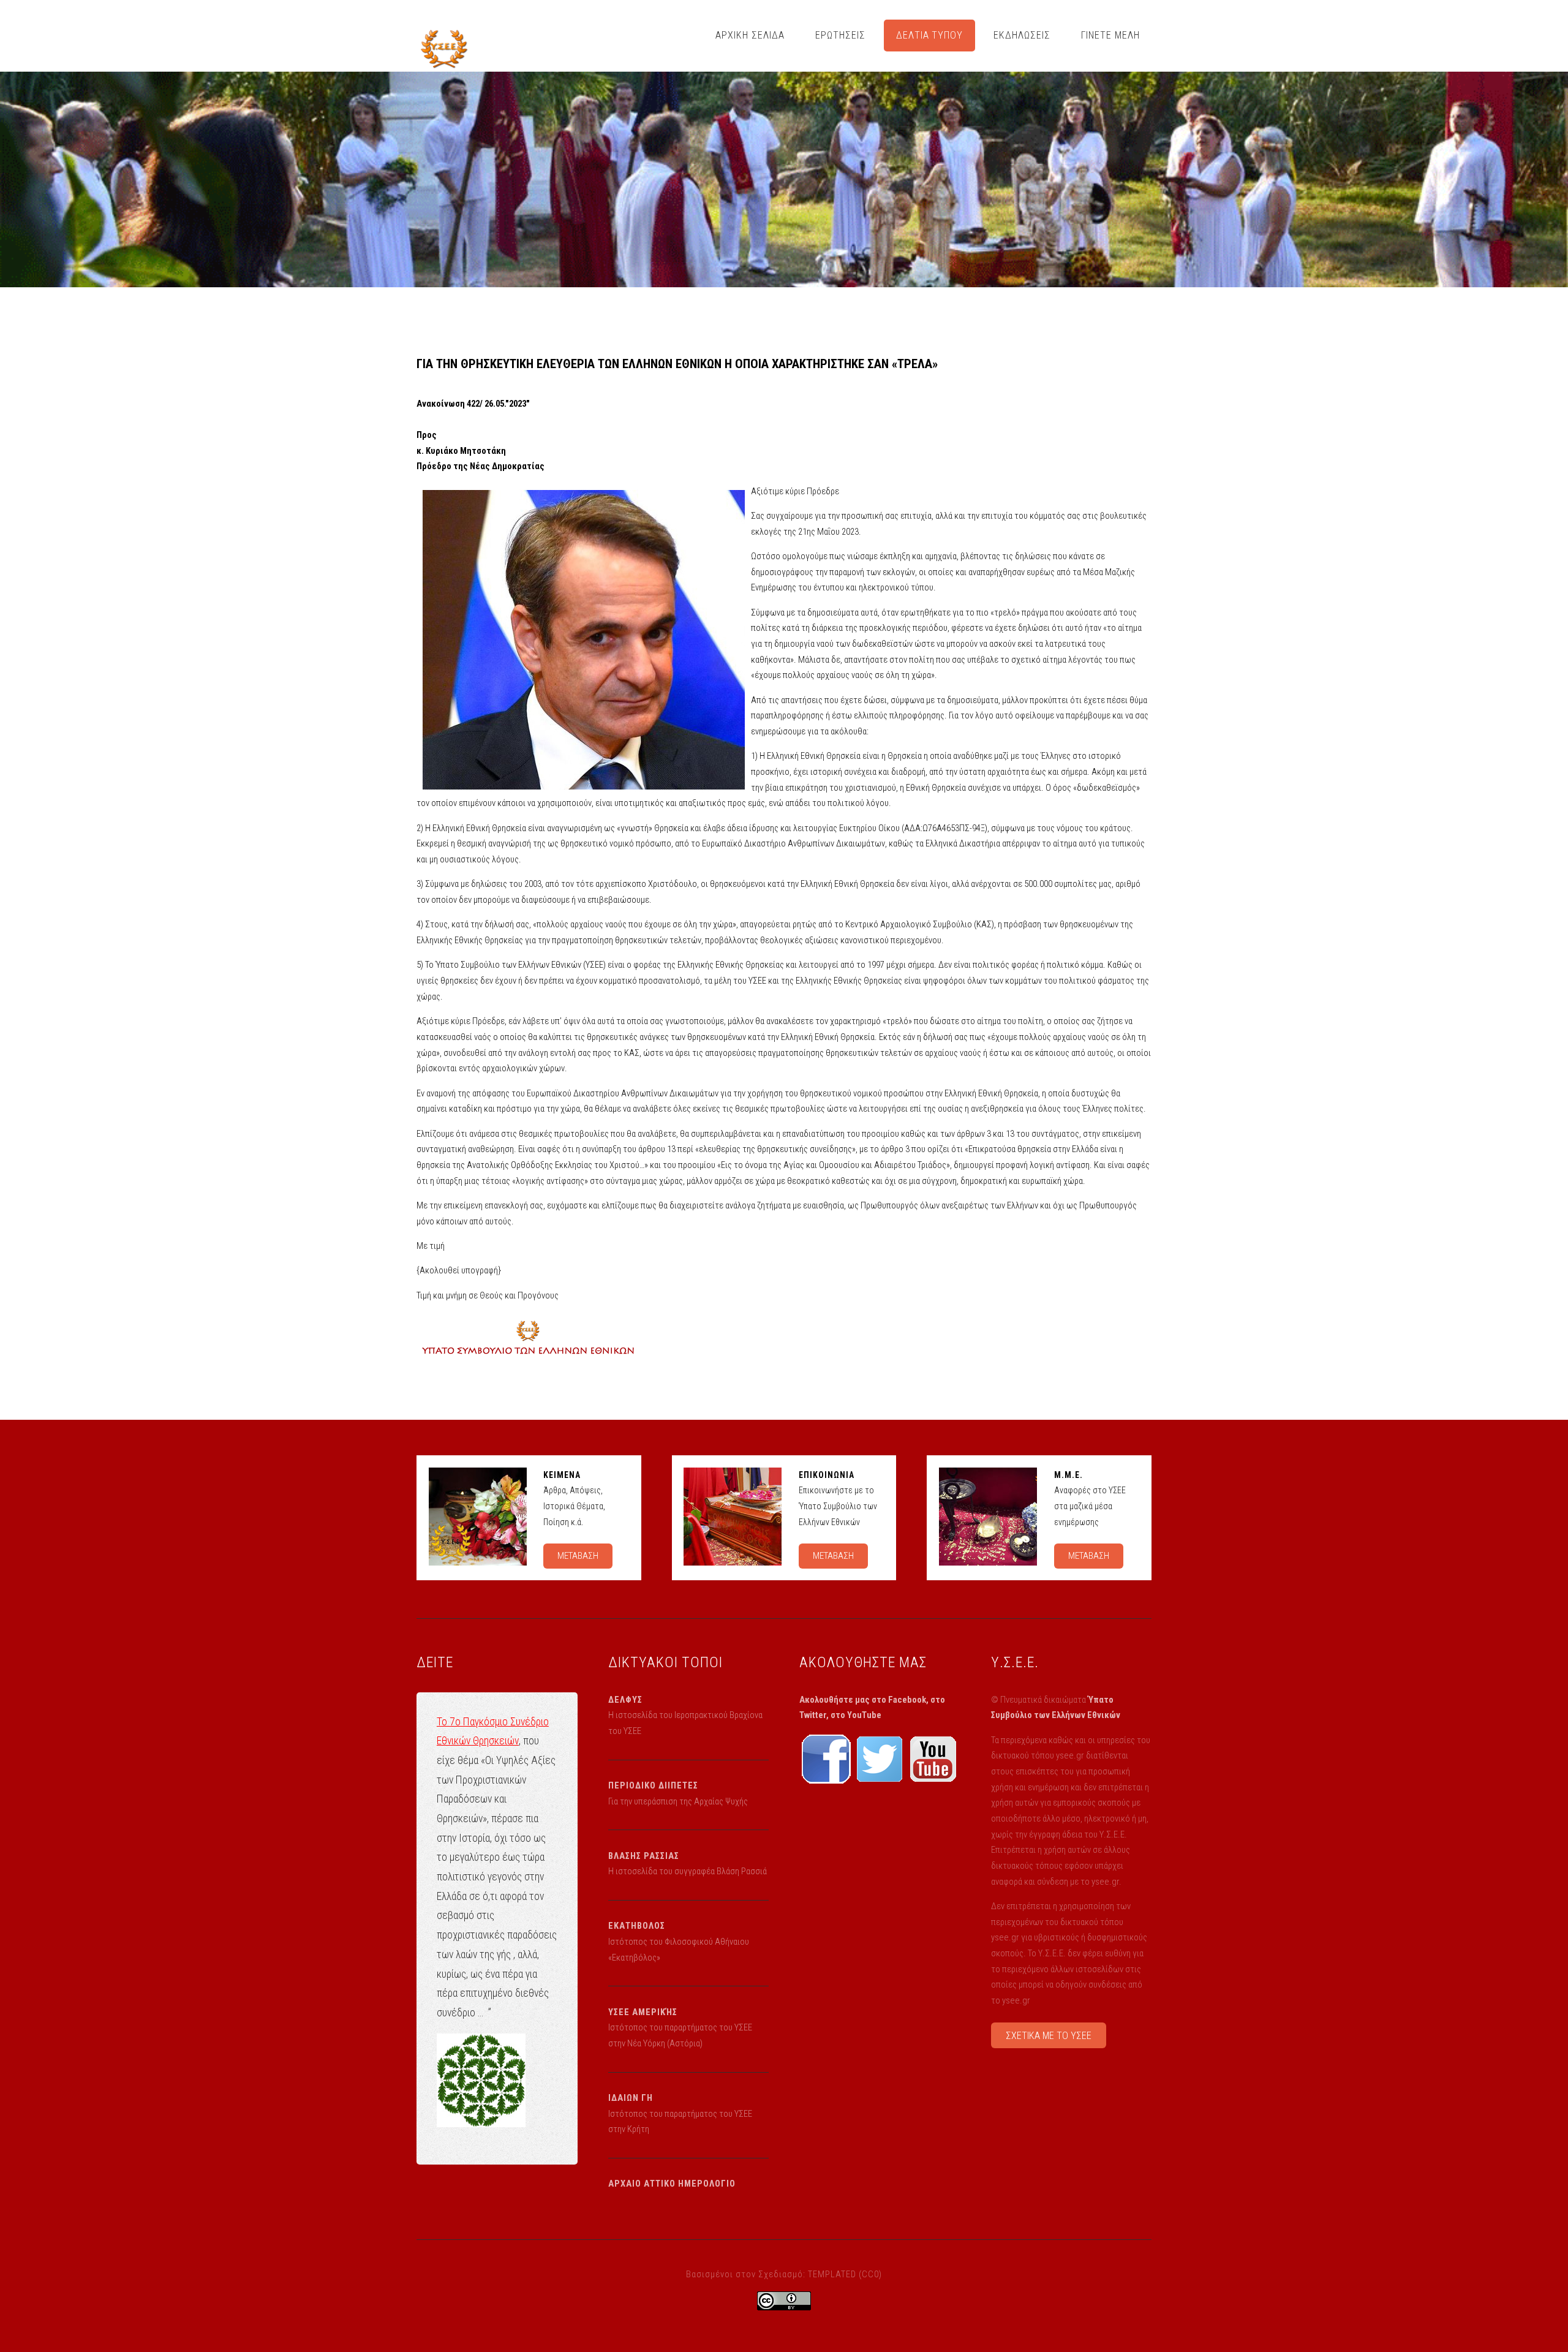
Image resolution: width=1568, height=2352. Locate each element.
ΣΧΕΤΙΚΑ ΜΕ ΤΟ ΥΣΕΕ (1049, 2036)
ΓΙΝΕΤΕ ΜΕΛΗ (1110, 35)
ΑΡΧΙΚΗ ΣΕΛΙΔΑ (750, 35)
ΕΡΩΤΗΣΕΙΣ (840, 35)
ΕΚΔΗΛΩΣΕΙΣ (1022, 35)
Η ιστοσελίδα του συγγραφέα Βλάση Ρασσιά (688, 1871)
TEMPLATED (832, 2274)
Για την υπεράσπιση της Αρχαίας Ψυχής (678, 1801)
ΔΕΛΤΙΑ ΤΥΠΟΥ (930, 35)
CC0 (870, 2274)
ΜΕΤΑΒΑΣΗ (578, 1556)
